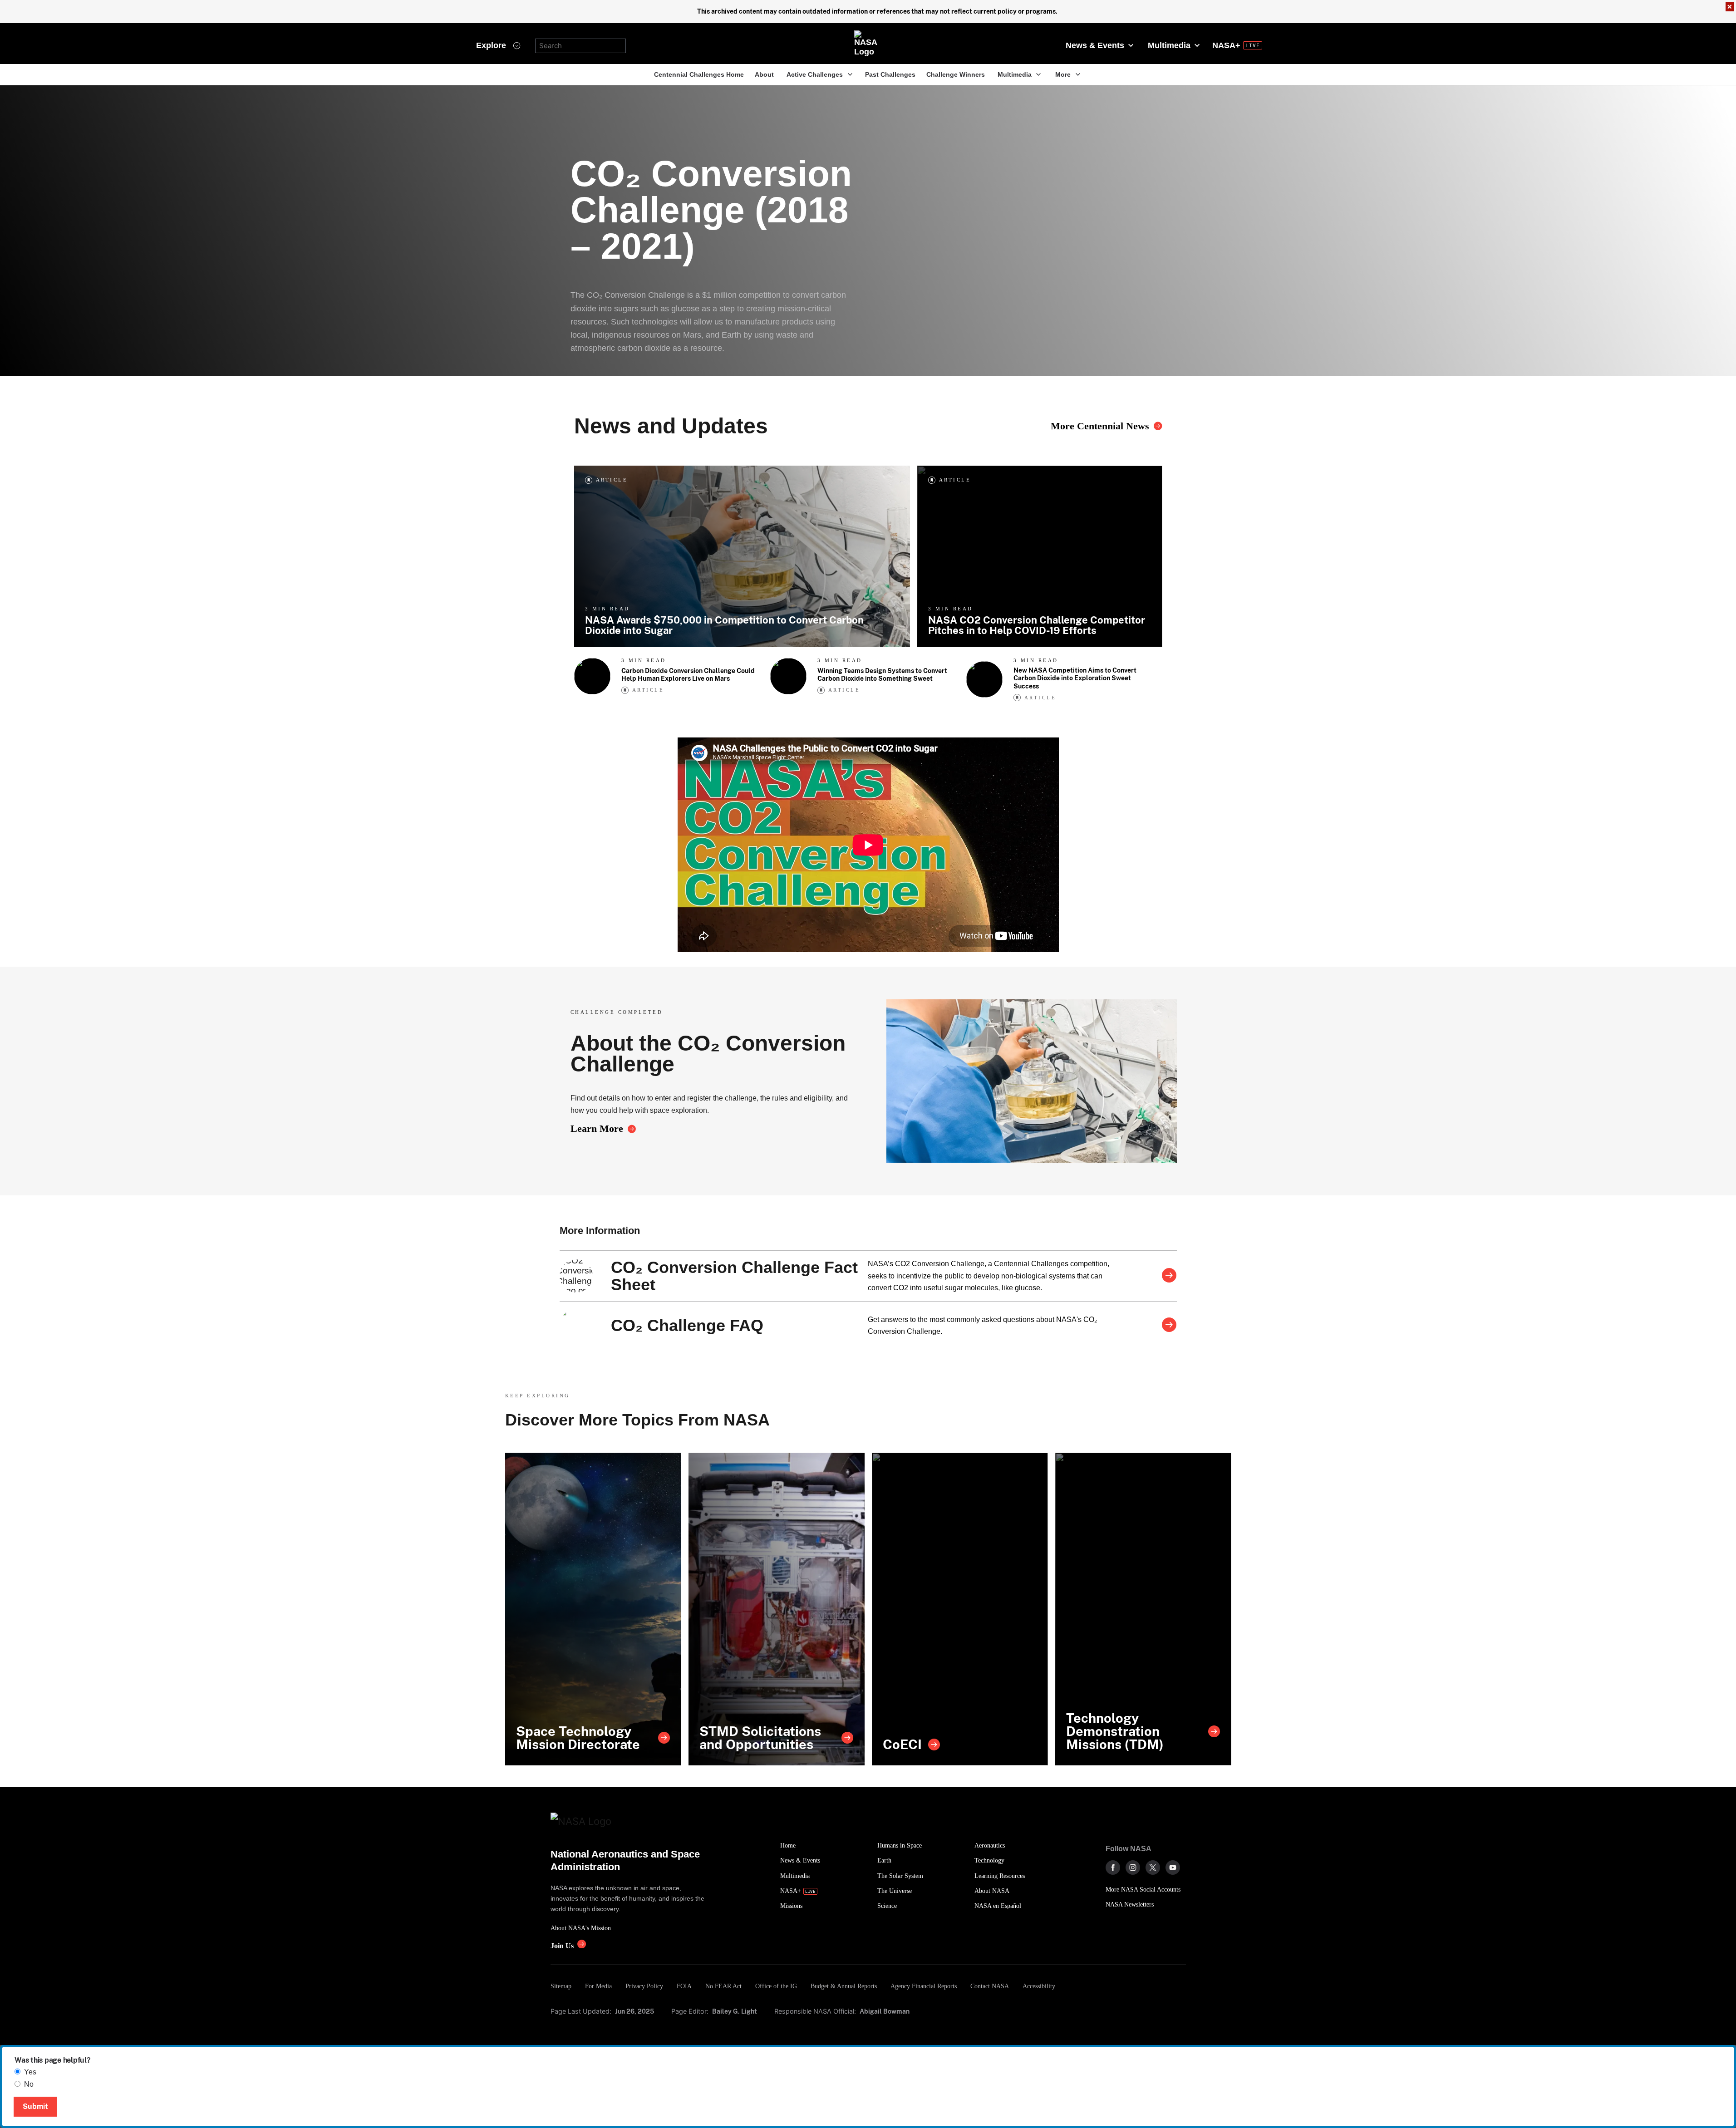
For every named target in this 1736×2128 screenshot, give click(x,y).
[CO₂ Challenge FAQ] (1169, 1326)
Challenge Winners (956, 74)
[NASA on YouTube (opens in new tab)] (1173, 1868)
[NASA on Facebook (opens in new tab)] (1113, 1868)
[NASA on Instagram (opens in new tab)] (1133, 1868)
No (29, 2084)
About (764, 74)
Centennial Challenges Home (699, 74)
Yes (30, 2072)
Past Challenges (890, 74)
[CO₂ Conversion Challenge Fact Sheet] (1169, 1276)
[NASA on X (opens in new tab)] (1153, 1868)
